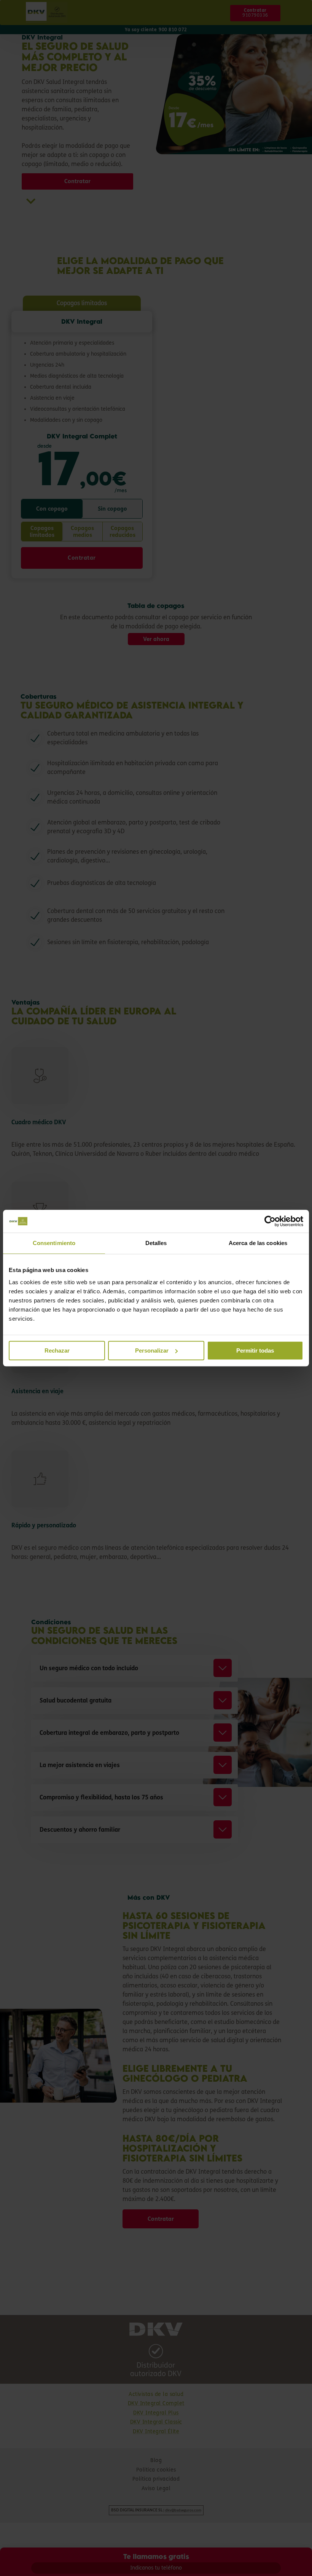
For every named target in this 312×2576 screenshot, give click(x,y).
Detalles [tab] (156, 1243)
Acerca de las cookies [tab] (258, 1243)
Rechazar (57, 1351)
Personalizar (152, 1351)
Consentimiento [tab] (54, 1243)
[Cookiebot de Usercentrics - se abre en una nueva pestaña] (270, 1221)
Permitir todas (255, 1351)
